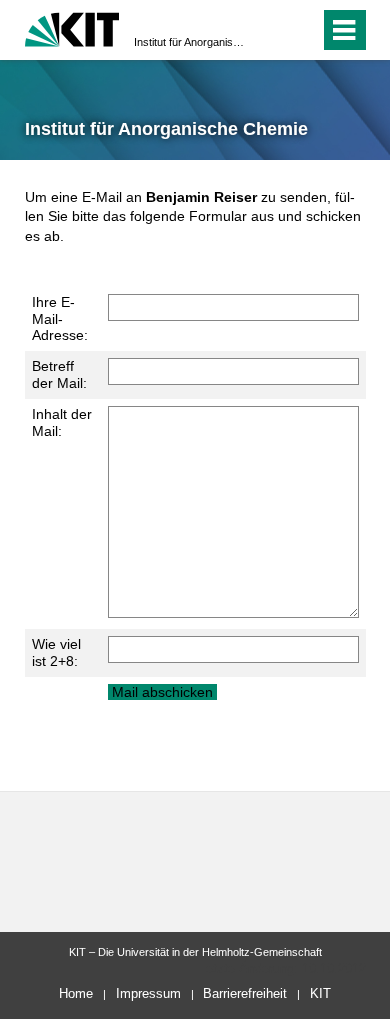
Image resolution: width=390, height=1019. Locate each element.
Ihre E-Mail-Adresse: (60, 319)
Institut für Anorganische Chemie (189, 42)
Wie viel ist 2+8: (56, 652)
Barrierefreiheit (245, 993)
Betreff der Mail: (59, 374)
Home (76, 993)
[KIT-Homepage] (72, 27)
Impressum (148, 993)
